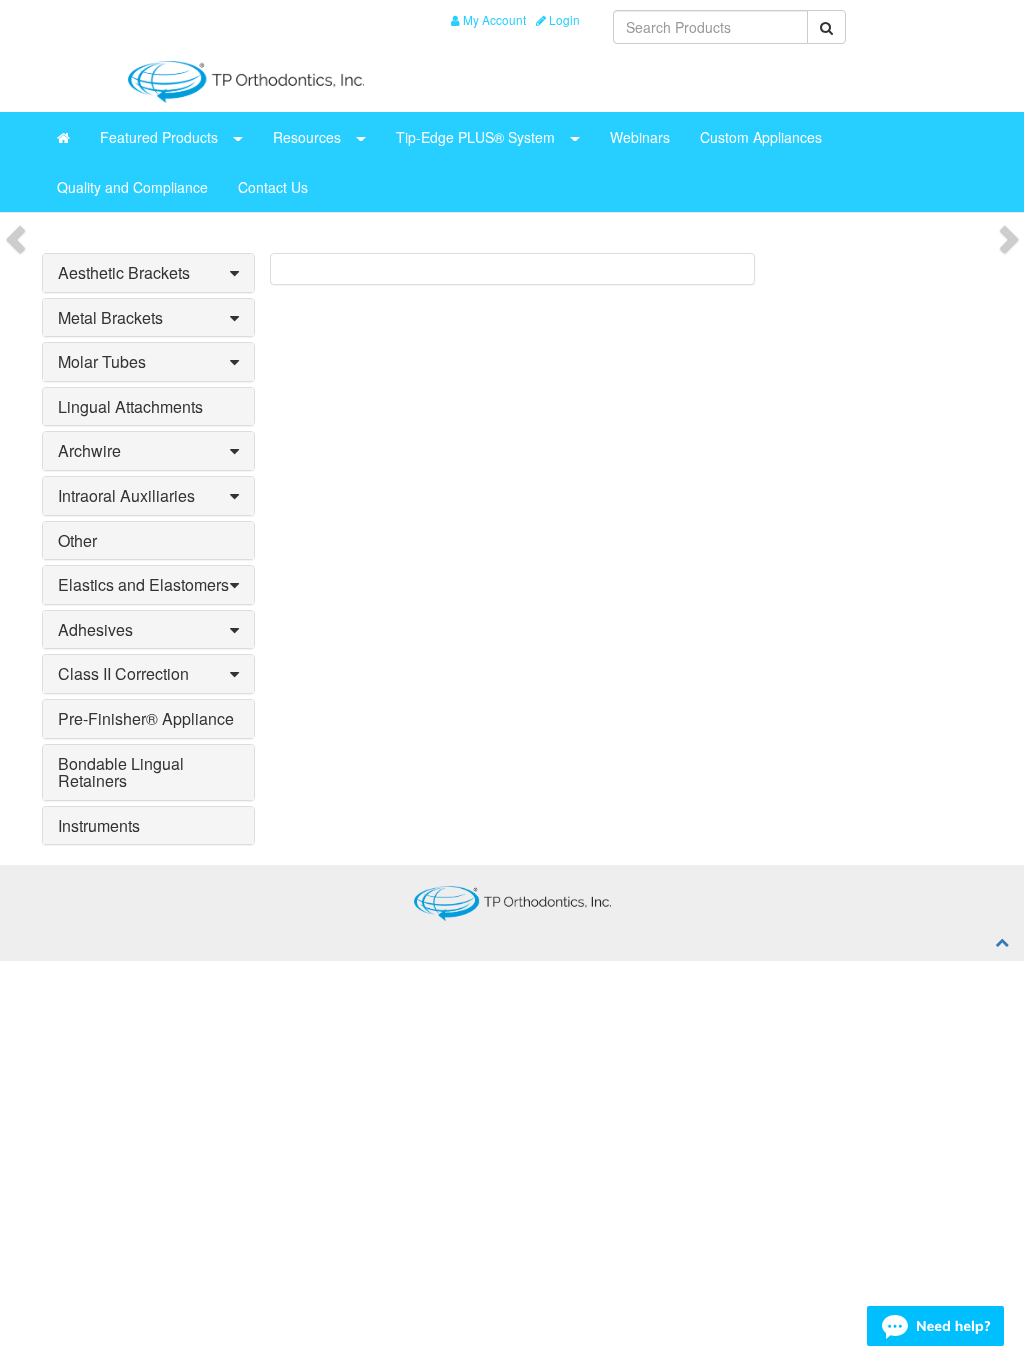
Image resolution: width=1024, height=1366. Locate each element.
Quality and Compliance (132, 187)
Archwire (89, 450)
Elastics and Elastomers (143, 584)
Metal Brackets (110, 317)
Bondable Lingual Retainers (121, 772)
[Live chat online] (935, 1326)
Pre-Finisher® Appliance (146, 718)
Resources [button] (307, 137)
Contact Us (273, 187)
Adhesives (95, 629)
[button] (234, 272)
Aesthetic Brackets (124, 272)
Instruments (99, 825)
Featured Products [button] (159, 137)
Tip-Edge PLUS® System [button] (475, 137)
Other (77, 540)
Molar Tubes (102, 361)
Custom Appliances (761, 137)
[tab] (148, 273)
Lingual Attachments (130, 406)
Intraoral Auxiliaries (126, 495)
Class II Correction (123, 673)
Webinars (640, 137)
